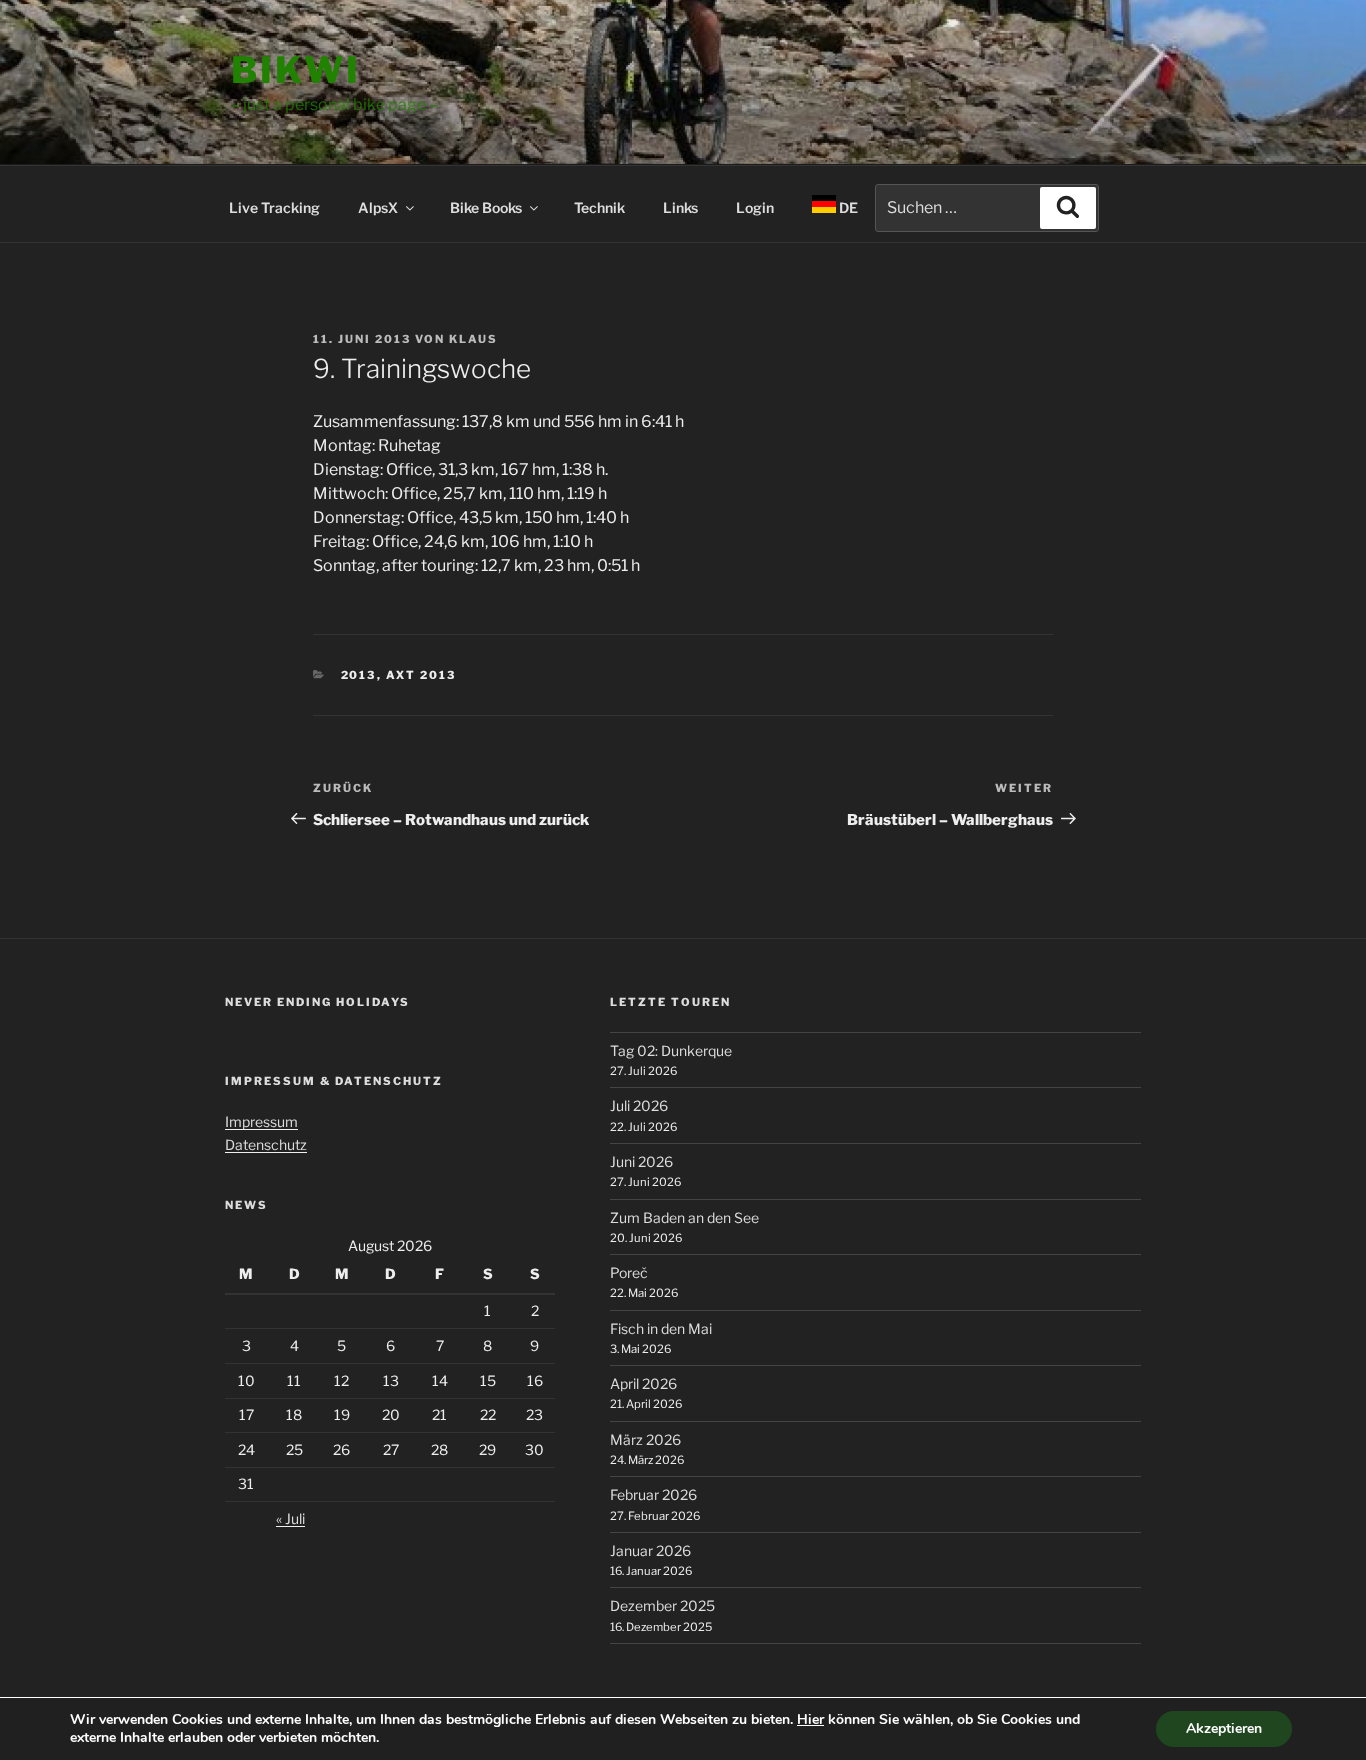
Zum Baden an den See (684, 1217)
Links (680, 207)
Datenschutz (266, 1144)
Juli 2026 (639, 1105)
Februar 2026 (653, 1494)
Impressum (261, 1121)
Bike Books (486, 207)
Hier (810, 1720)
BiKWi (295, 70)
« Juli (290, 1518)
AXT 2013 (421, 675)
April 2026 (643, 1383)
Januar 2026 (650, 1550)
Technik (599, 207)
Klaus (473, 339)
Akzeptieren (1224, 1728)
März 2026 (645, 1439)
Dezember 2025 (662, 1605)
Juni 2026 (641, 1161)
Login (755, 207)
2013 (359, 675)
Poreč (629, 1272)
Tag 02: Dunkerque (671, 1050)
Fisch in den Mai (661, 1328)
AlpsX (378, 207)
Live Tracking (274, 207)
